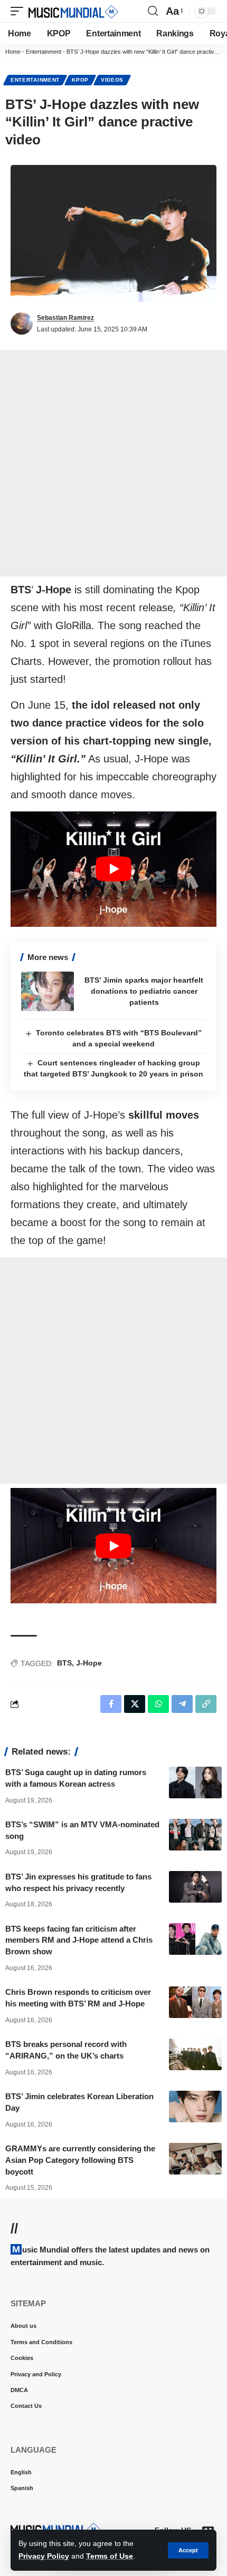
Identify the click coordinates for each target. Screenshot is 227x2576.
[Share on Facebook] (111, 1704)
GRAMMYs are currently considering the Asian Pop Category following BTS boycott (80, 2160)
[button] (188, 2550)
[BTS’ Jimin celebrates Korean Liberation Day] (195, 2107)
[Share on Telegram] (182, 1704)
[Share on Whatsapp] (158, 1704)
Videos (112, 80)
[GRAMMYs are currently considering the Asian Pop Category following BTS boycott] (195, 2159)
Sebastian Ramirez (65, 318)
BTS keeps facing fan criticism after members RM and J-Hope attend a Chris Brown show (79, 1940)
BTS (64, 1663)
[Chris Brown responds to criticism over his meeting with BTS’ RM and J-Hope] (195, 2002)
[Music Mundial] (73, 11)
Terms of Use (110, 2556)
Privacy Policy (44, 2556)
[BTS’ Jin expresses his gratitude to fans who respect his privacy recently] (195, 1887)
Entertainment (44, 52)
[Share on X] (135, 1704)
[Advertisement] (113, 463)
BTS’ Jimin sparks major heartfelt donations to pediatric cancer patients (144, 991)
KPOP (80, 80)
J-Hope (89, 1663)
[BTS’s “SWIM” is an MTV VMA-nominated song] (195, 1835)
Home (13, 52)
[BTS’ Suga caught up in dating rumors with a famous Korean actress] (195, 1782)
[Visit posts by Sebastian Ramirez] (22, 324)
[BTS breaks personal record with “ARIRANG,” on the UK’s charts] (195, 2054)
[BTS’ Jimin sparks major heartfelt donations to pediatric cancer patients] (48, 991)
